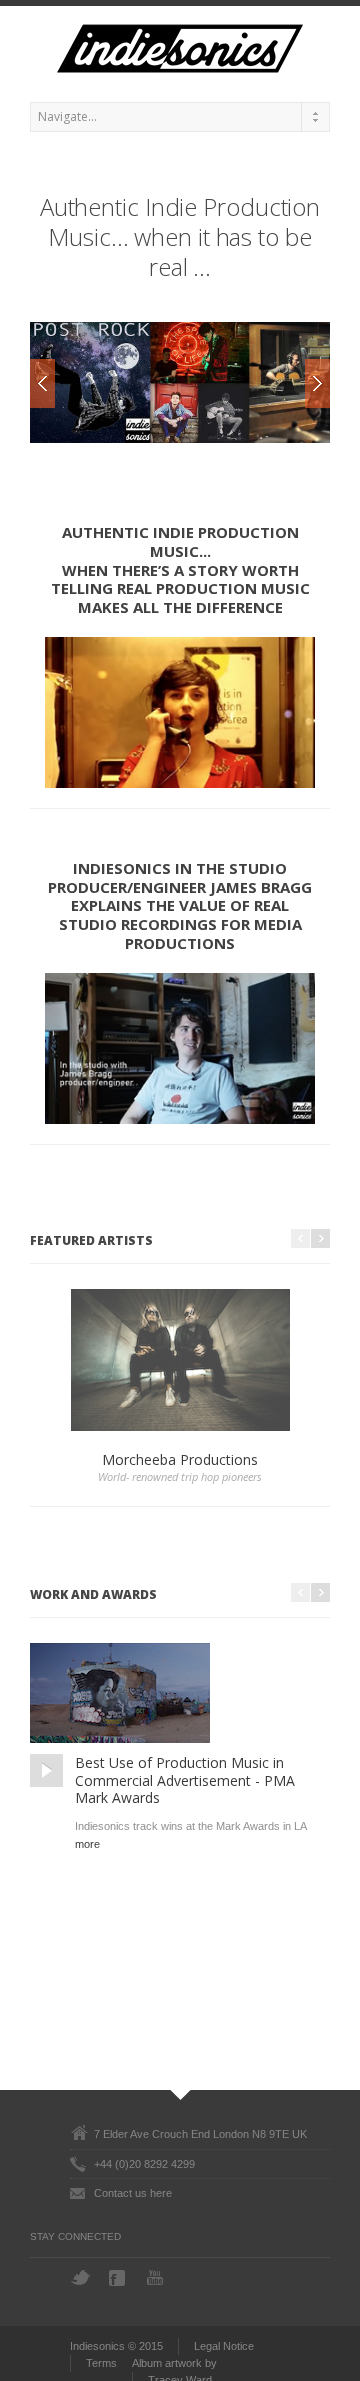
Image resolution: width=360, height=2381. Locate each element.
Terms (101, 2363)
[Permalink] (46, 1770)
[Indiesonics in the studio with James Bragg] (180, 1048)
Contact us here (133, 2193)
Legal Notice (224, 2346)
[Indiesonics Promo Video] (180, 712)
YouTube (157, 2277)
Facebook (119, 2278)
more (87, 1845)
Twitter (80, 2277)
